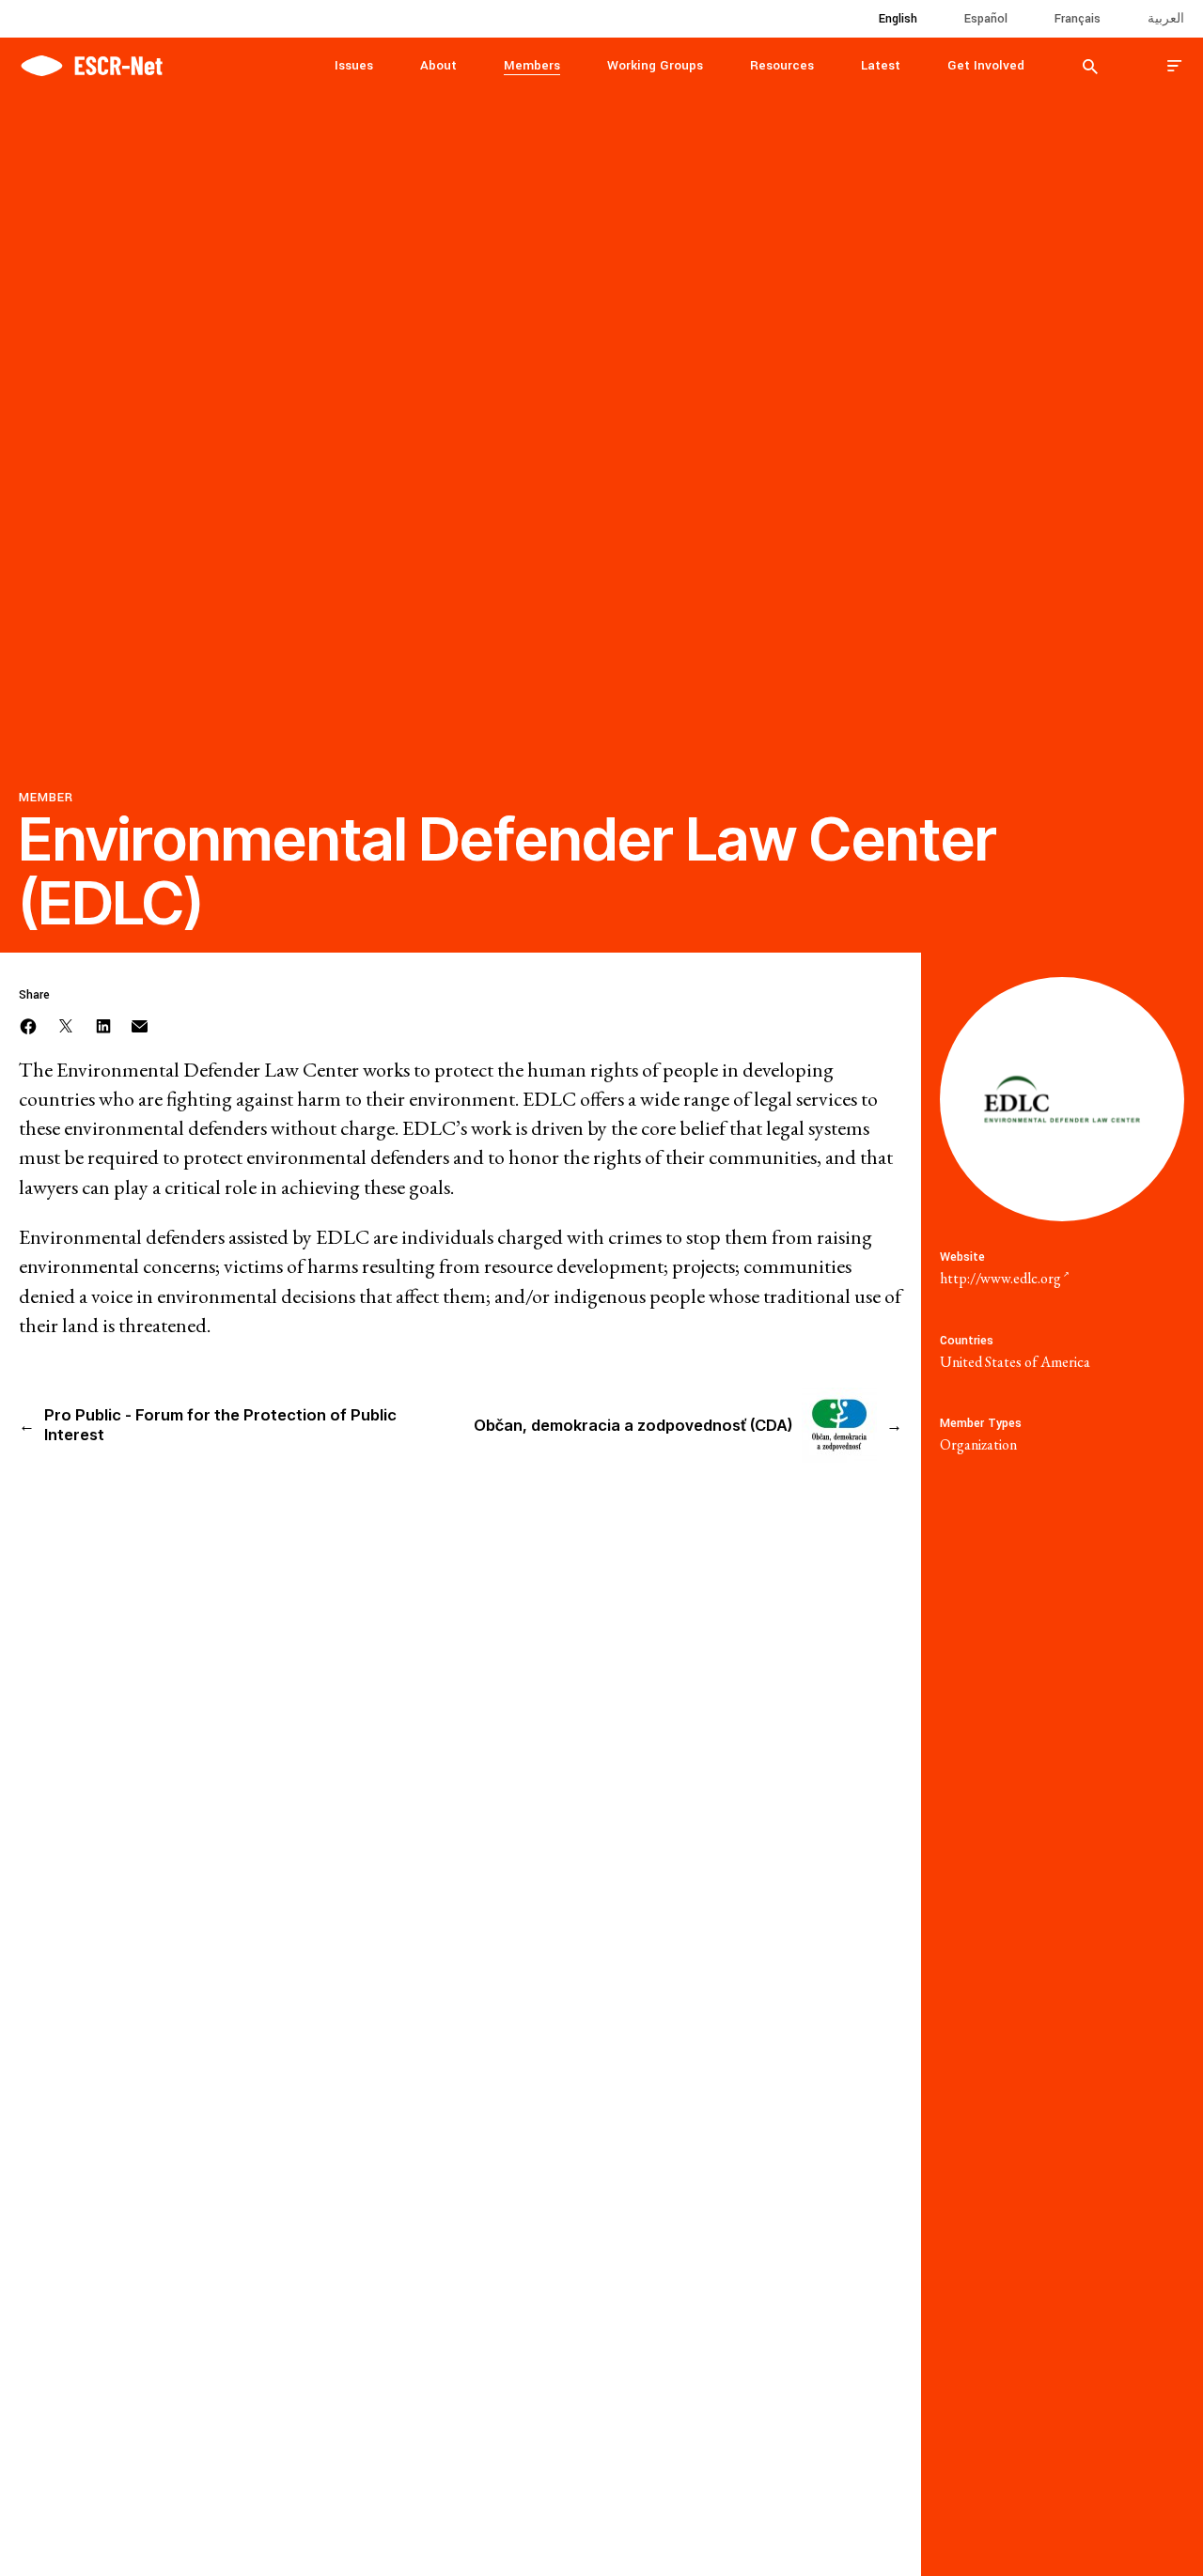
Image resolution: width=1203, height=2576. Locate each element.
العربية (1166, 19)
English (898, 19)
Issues (354, 65)
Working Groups (655, 65)
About (438, 65)
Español (986, 19)
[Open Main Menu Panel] (1175, 65)
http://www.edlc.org (1000, 1278)
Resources (782, 65)
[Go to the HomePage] (91, 63)
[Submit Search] (1090, 66)
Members (532, 65)
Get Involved (986, 65)
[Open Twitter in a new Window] (66, 1024)
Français (1078, 19)
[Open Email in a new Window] (140, 1024)
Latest (881, 65)
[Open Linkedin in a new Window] (103, 1024)
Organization (978, 1444)
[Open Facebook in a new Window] (28, 1024)
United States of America (1015, 1362)
